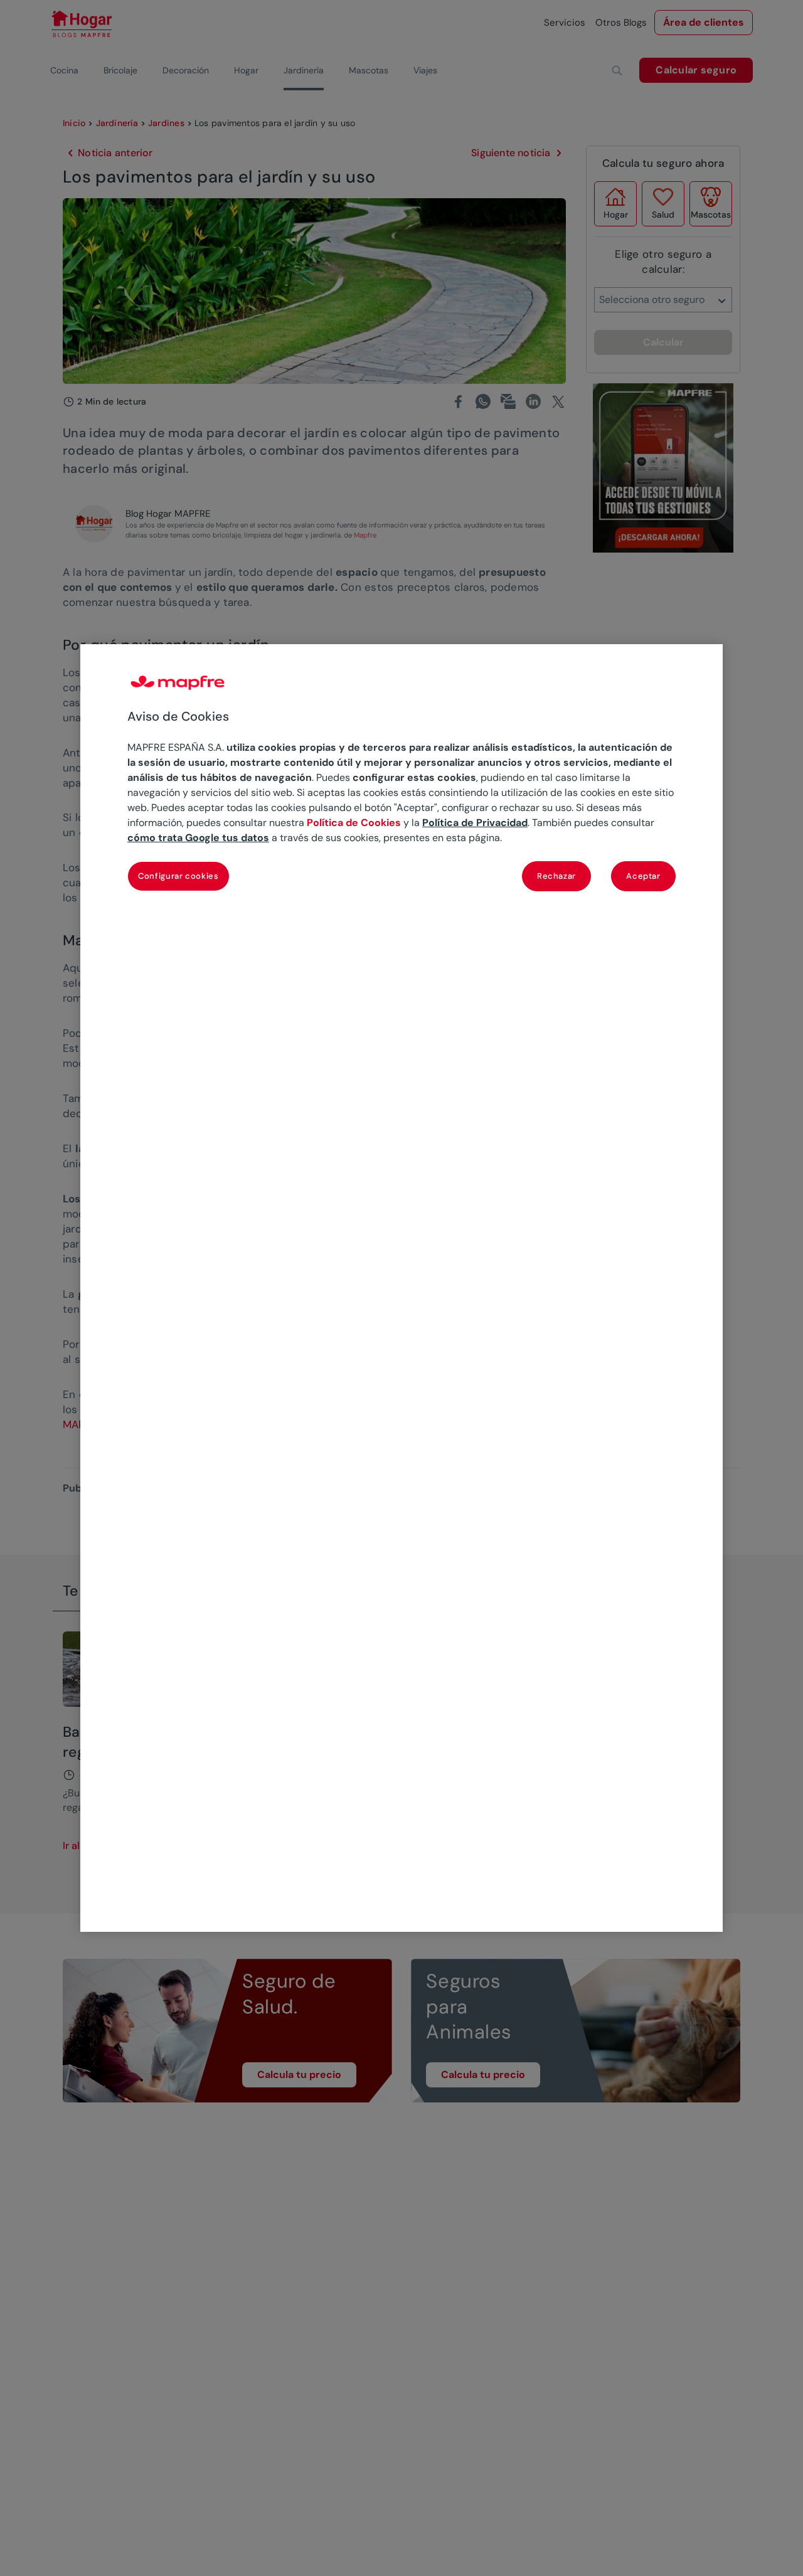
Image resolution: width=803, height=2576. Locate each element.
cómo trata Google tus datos (198, 838)
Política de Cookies (354, 823)
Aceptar (643, 876)
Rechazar (556, 876)
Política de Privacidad (475, 823)
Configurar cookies (178, 876)
